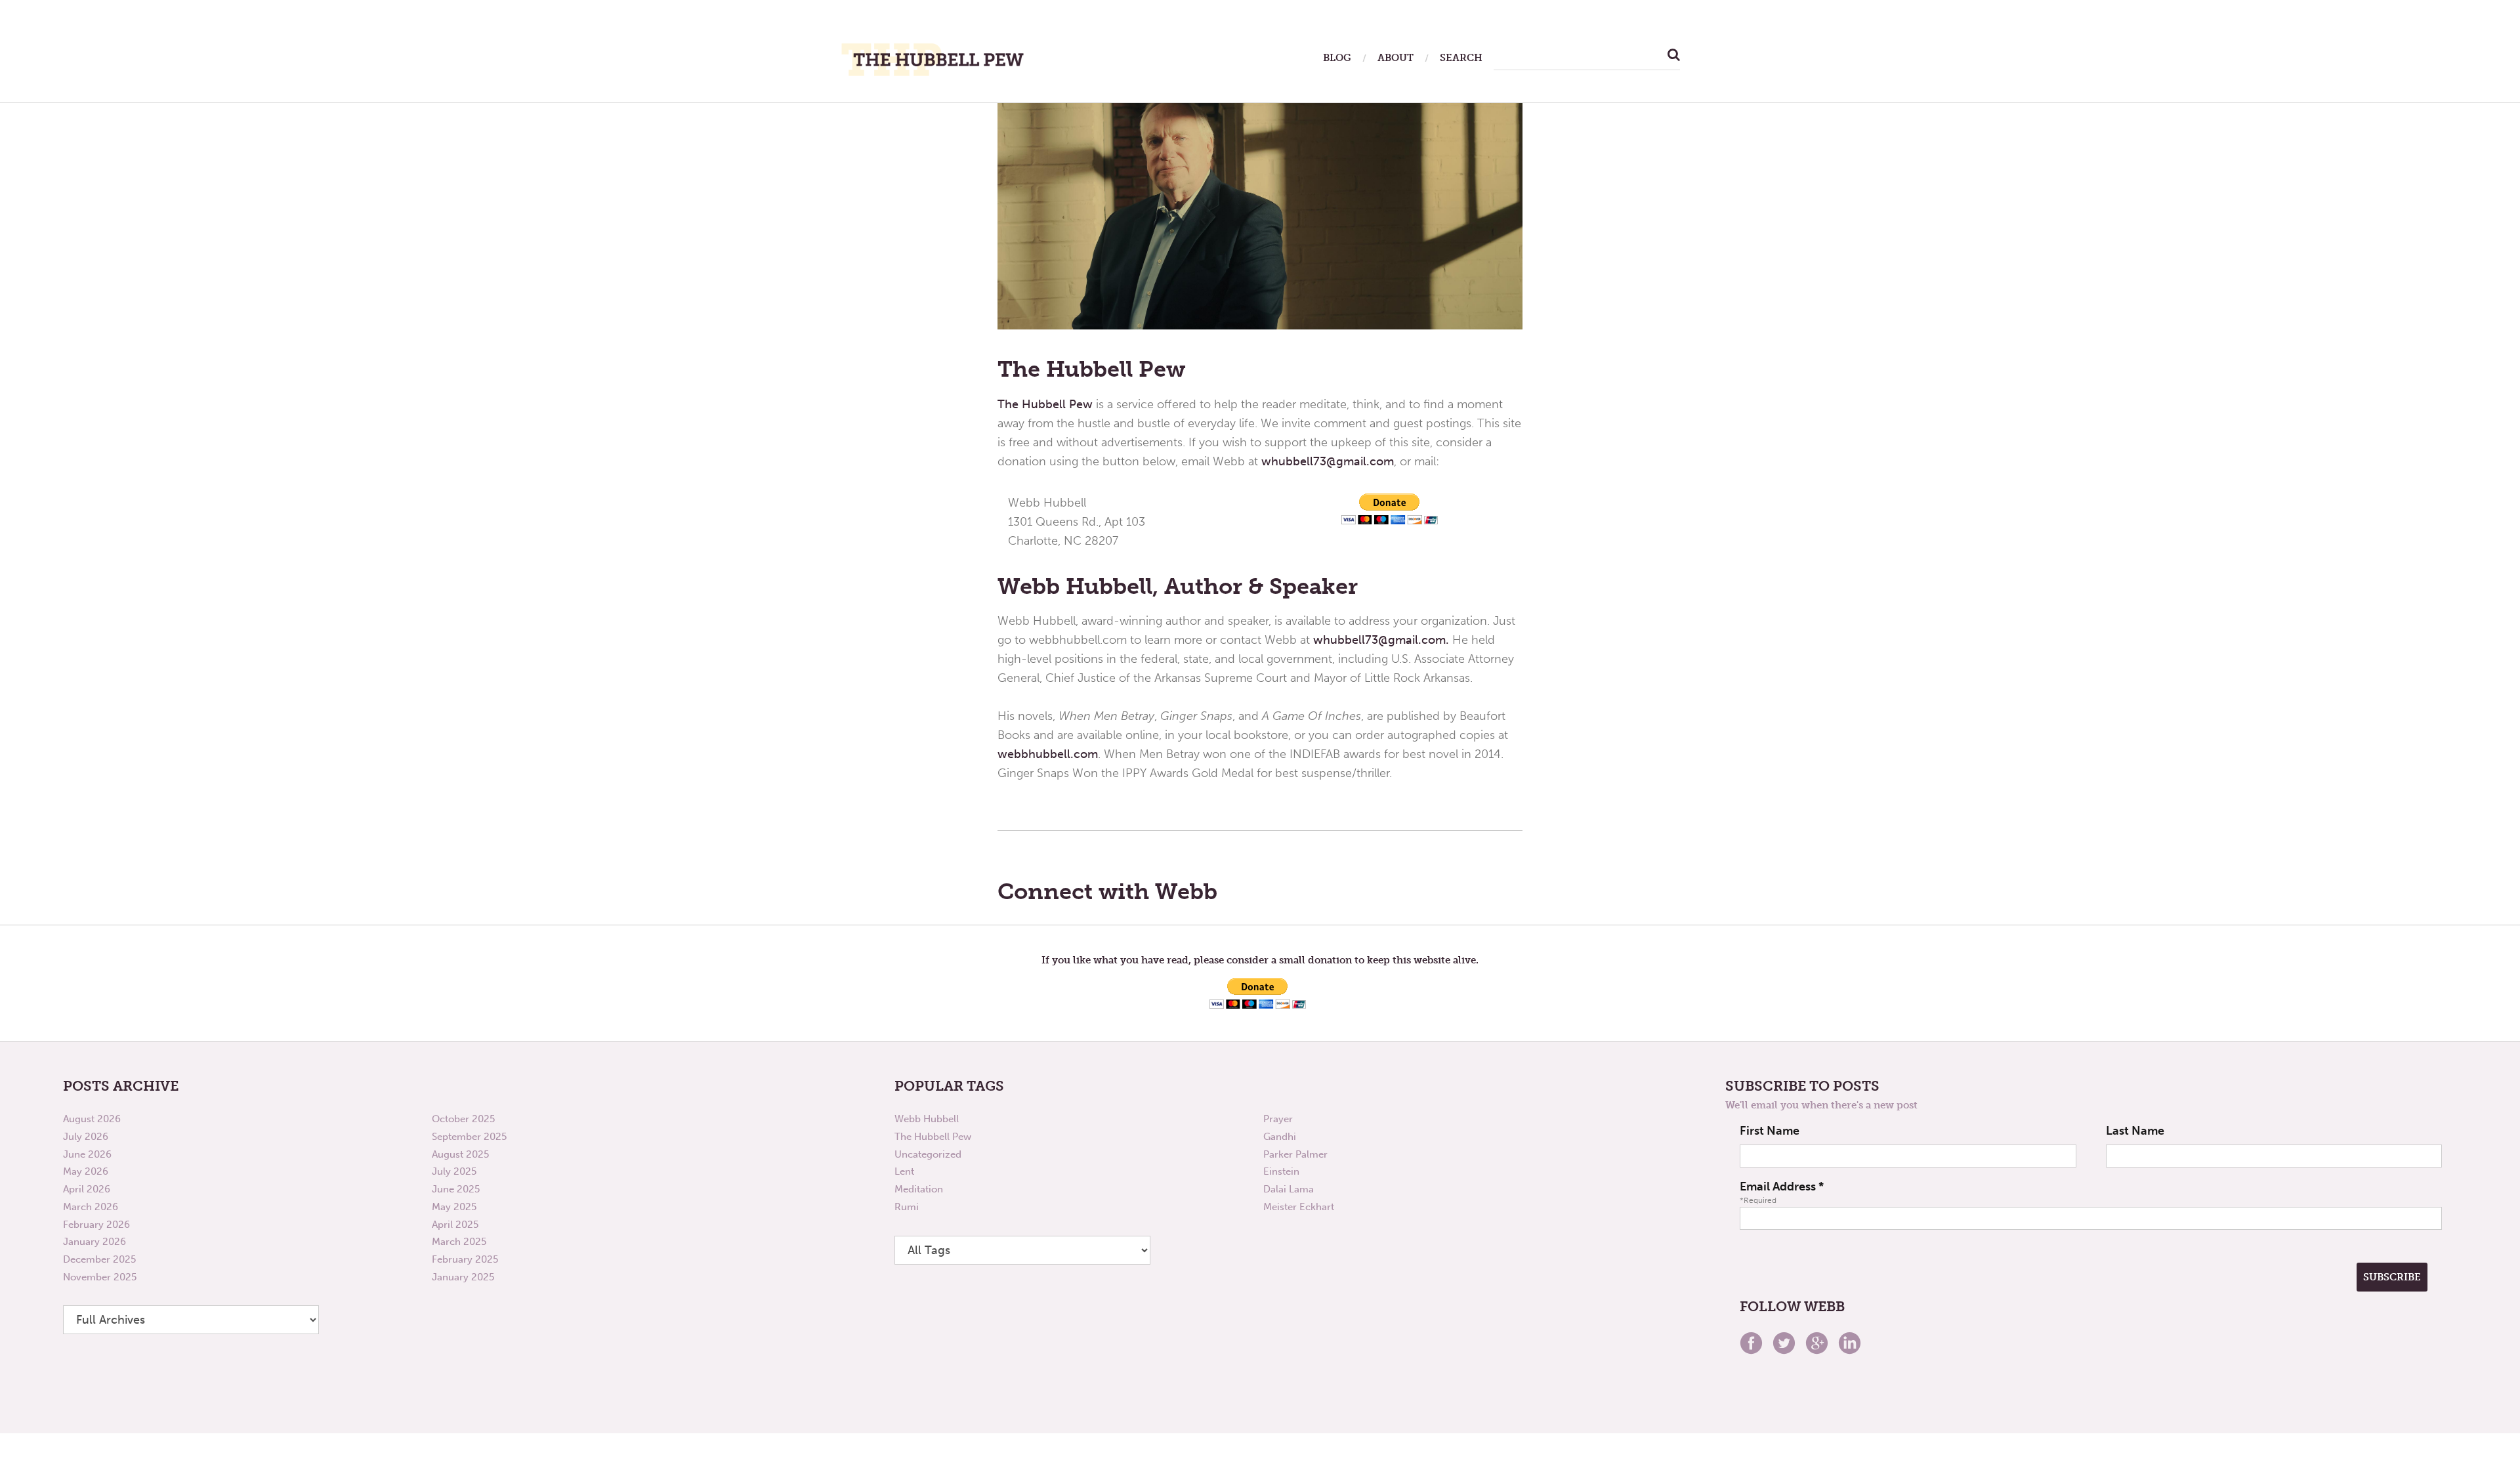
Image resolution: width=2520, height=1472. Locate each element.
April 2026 (87, 1189)
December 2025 (99, 1259)
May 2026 (86, 1171)
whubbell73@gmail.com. (1381, 640)
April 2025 (455, 1225)
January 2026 (94, 1242)
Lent (904, 1171)
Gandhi (1280, 1137)
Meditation (919, 1189)
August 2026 (92, 1119)
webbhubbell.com (1048, 754)
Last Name (2135, 1131)
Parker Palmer (1295, 1154)
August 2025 (460, 1154)
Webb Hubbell (927, 1119)
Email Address (1782, 1187)
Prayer (1278, 1119)
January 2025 (463, 1277)
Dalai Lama (1289, 1189)
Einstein (1281, 1171)
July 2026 (86, 1137)
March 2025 (459, 1242)
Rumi (907, 1207)
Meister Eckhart (1299, 1207)
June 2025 (456, 1189)
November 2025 (100, 1277)
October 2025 (463, 1119)
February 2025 (465, 1259)
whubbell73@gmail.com (1328, 461)
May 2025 (454, 1207)
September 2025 (469, 1137)
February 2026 (96, 1225)
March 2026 (91, 1207)
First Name (1770, 1131)
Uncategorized (928, 1154)
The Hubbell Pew (1045, 404)
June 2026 (87, 1154)
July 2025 (454, 1171)
